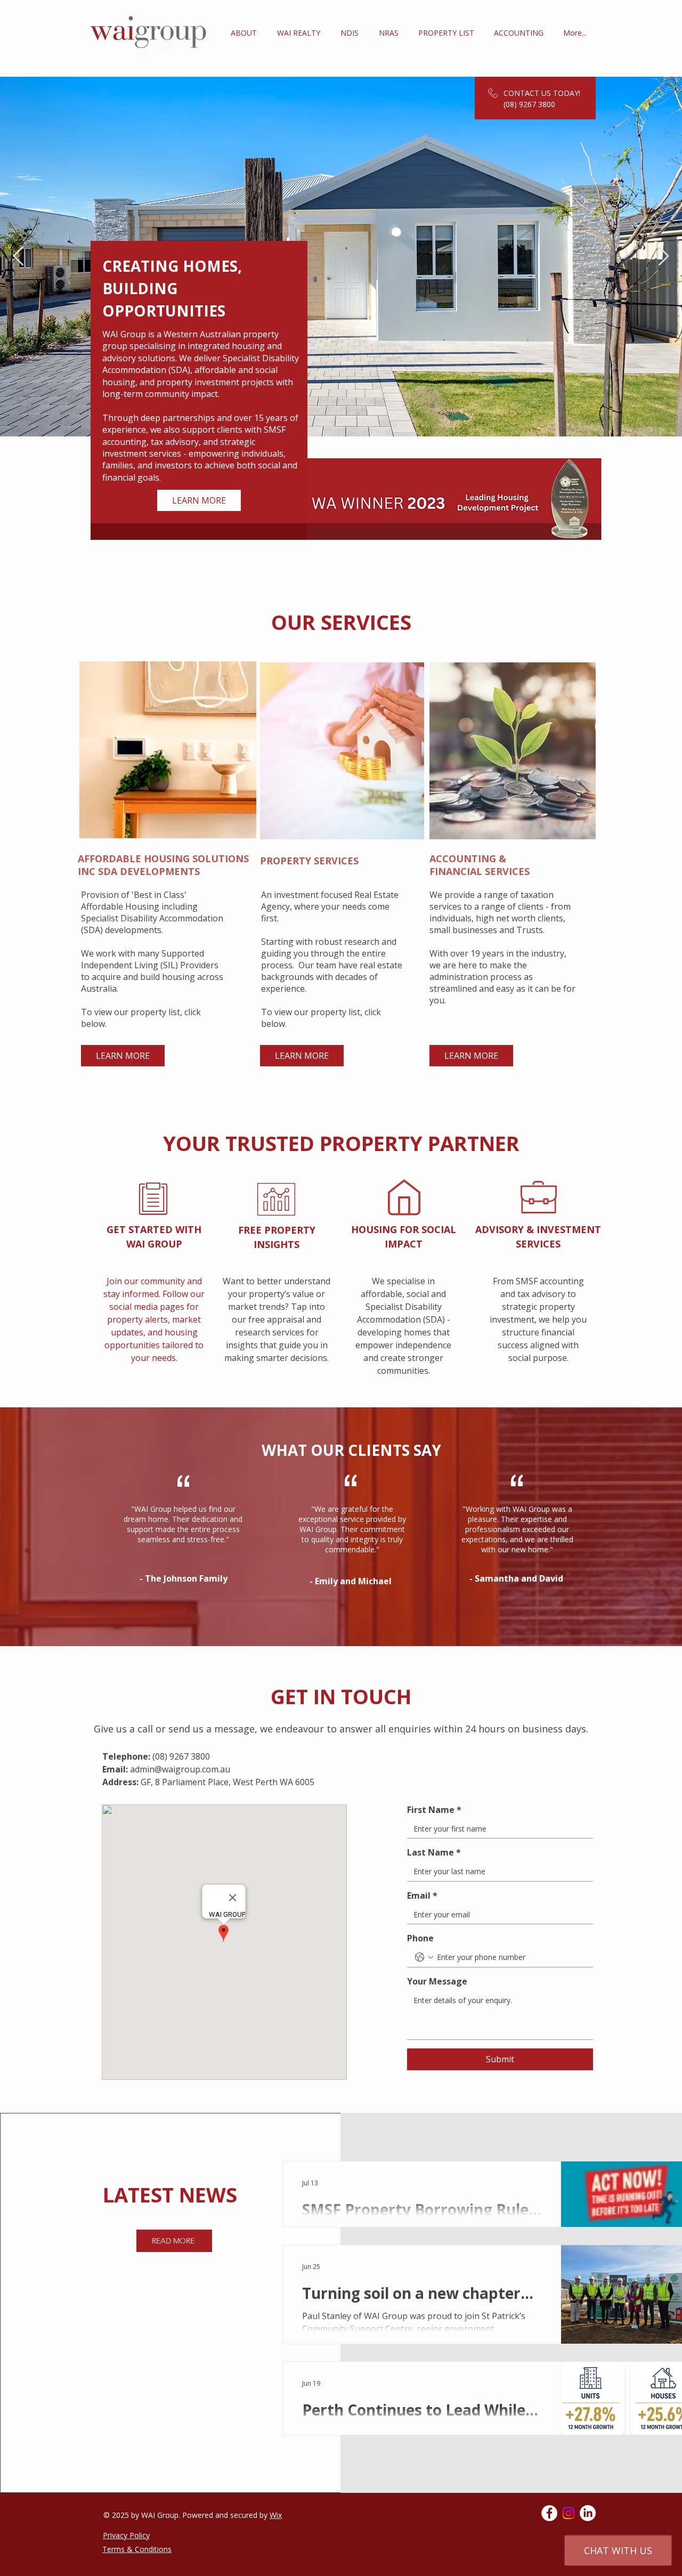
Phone (420, 1938)
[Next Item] (664, 257)
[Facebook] (549, 2513)
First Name (434, 1810)
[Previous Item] (18, 257)
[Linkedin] (588, 2513)
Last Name (434, 1852)
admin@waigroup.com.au (180, 1769)
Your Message (437, 1981)
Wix (276, 2515)
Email (422, 1895)
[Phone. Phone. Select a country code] (424, 1957)
